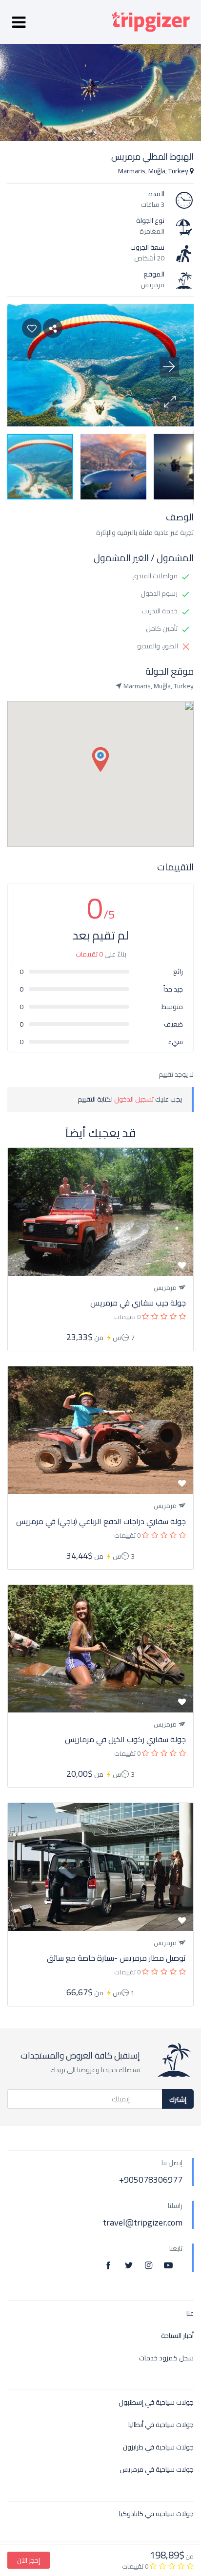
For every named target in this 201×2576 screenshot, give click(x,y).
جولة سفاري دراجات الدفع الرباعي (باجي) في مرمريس (101, 1521)
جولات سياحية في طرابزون (158, 2447)
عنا (190, 2313)
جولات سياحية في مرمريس (157, 2470)
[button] (169, 402)
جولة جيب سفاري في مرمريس (138, 1303)
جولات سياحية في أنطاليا (161, 2425)
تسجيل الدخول (134, 1099)
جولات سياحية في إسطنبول (156, 2402)
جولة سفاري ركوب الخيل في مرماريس (125, 1739)
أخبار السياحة (177, 2336)
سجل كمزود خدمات (166, 2358)
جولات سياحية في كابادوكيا (156, 2514)
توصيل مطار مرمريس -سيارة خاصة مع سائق (116, 1958)
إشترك (178, 2099)
